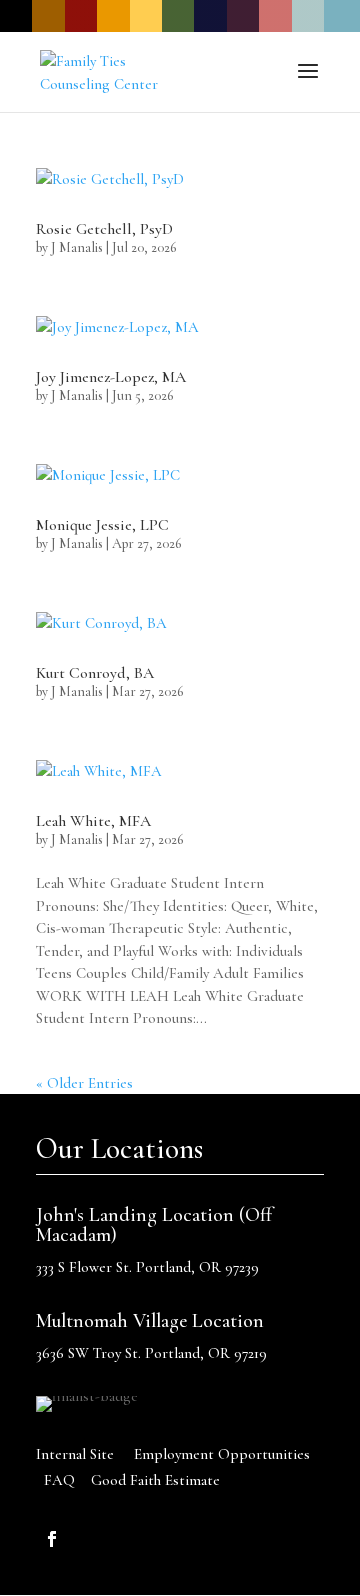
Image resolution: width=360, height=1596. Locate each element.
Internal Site (75, 1454)
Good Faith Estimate (155, 1480)
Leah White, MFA (93, 821)
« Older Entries (84, 1083)
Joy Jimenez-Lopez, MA (111, 377)
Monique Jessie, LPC (102, 525)
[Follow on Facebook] (52, 1539)
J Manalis (77, 247)
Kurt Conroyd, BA (95, 673)
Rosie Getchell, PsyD (104, 229)
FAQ (59, 1480)
